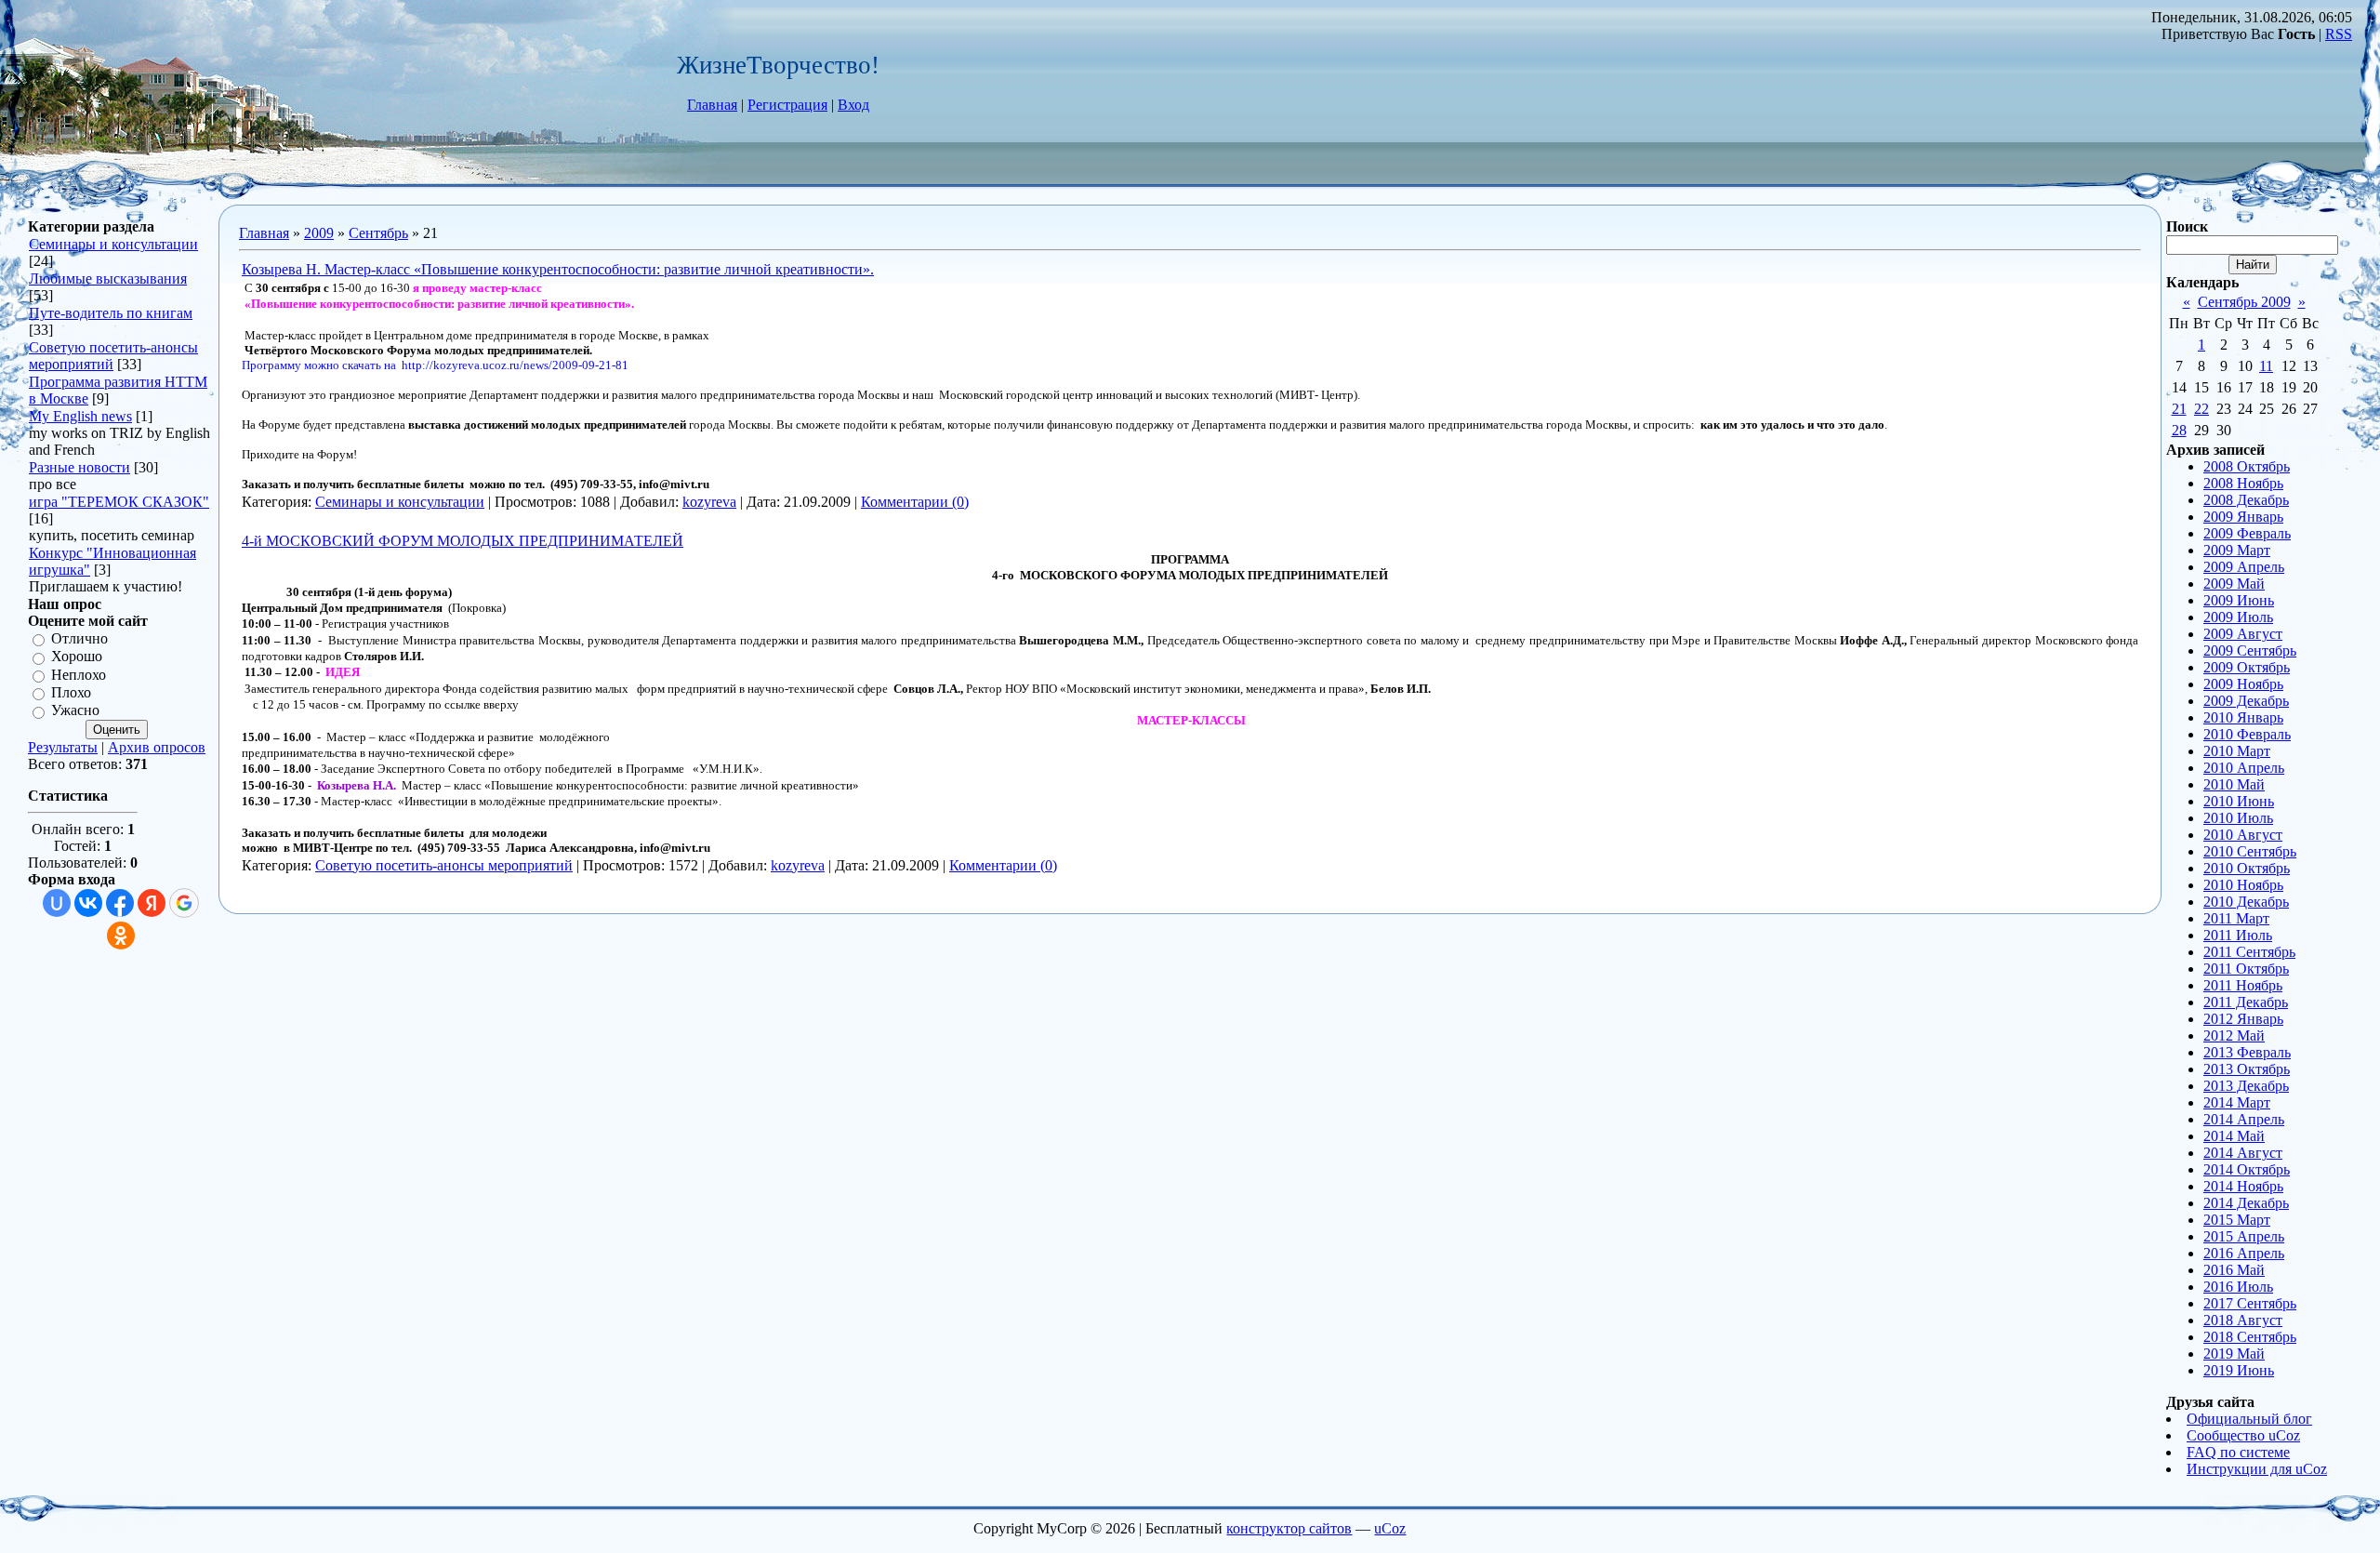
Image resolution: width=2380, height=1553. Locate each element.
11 (2266, 366)
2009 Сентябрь (2250, 650)
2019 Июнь (2239, 1370)
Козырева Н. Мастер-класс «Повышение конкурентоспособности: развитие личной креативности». (558, 269)
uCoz (1390, 1528)
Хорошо (77, 657)
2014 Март (2237, 1102)
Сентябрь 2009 (2244, 302)
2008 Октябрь (2247, 466)
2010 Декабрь (2246, 902)
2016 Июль (2238, 1287)
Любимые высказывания (108, 279)
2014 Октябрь (2247, 1169)
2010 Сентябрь (2250, 851)
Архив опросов (157, 747)
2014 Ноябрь (2243, 1186)
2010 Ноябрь (2243, 885)
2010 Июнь (2239, 801)
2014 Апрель (2244, 1119)
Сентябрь (378, 233)
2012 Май (2234, 1035)
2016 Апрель (2244, 1253)
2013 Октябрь (2247, 1069)
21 (2179, 409)
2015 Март (2237, 1220)
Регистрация (787, 105)
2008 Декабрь (2246, 500)
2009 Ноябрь (2243, 684)
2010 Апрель (2244, 768)
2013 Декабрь (2246, 1086)
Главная (712, 105)
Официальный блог (2249, 1419)
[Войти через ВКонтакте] (88, 903)
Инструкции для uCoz (2257, 1469)
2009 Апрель (2244, 567)
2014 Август (2243, 1153)
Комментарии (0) (915, 502)
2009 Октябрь (2247, 667)
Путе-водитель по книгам (111, 313)
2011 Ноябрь (2243, 985)
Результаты (63, 747)
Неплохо (79, 675)
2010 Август (2243, 835)
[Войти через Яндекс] (152, 903)
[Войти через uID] (57, 903)
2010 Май (2234, 784)
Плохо (71, 692)
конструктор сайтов (1289, 1528)
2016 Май (2234, 1270)
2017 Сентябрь (2250, 1303)
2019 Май (2234, 1354)
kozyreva (709, 502)
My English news (80, 416)
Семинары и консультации (113, 244)
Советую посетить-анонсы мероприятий (444, 865)
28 (2179, 430)
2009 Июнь (2239, 600)
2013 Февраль (2247, 1052)
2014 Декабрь (2246, 1203)
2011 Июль (2238, 935)
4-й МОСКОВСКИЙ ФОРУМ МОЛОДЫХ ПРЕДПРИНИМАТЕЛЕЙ (463, 541)
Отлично (79, 638)
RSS (2339, 34)
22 (2201, 409)
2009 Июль (2238, 617)
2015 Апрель (2244, 1236)
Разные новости (79, 467)
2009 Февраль (2247, 533)
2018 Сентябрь (2250, 1337)
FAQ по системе (2238, 1452)
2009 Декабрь (2246, 701)
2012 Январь (2243, 1019)
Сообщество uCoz (2243, 1435)
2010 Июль (2238, 818)
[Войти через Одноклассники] (121, 936)
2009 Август (2243, 634)
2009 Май (2234, 584)
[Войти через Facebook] (120, 903)
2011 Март (2236, 918)
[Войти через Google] (184, 903)
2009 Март (2237, 550)
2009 (319, 233)
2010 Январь (2243, 717)
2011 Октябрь (2246, 969)
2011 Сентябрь (2249, 952)
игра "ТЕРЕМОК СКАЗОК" (119, 502)
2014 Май (2234, 1136)
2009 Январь (2243, 517)
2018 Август (2243, 1320)
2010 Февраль (2247, 734)
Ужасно (75, 711)
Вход (853, 105)
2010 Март (2237, 751)
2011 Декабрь (2246, 1002)
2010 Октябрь (2247, 868)
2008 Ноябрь (2243, 483)
